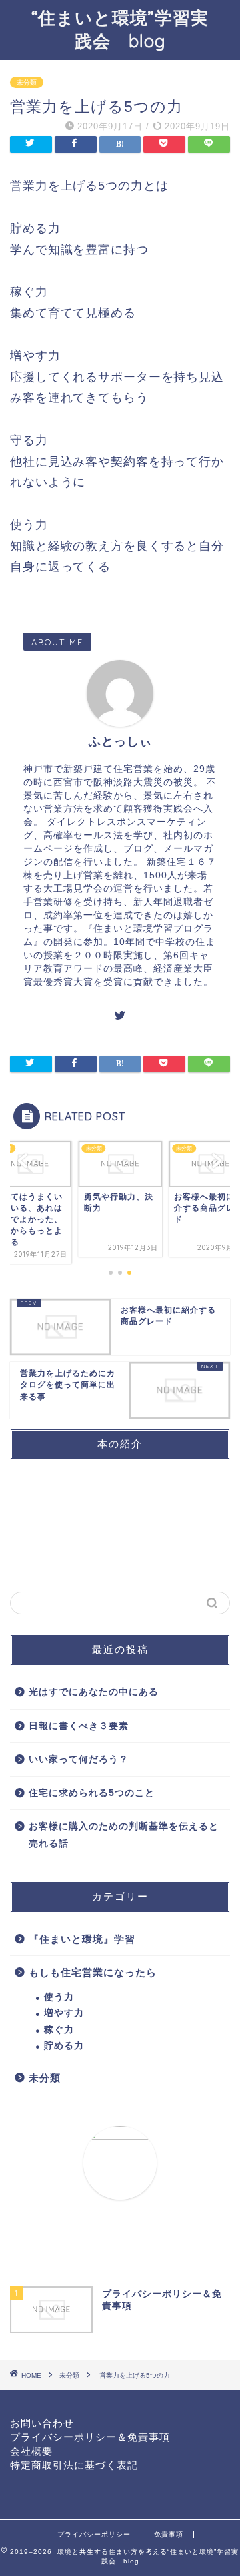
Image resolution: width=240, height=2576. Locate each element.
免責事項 (169, 2534)
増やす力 (64, 2013)
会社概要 (31, 2451)
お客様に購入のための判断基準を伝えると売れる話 (124, 1835)
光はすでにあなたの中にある (94, 1692)
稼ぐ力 (59, 2030)
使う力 (59, 1997)
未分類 (27, 82)
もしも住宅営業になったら (93, 1972)
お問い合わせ (42, 2423)
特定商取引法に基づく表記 (74, 2465)
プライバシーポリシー (94, 2534)
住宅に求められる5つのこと (92, 1793)
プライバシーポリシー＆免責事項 (90, 2437)
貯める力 (64, 2046)
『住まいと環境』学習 (82, 1939)
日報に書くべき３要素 (79, 1726)
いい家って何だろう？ (79, 1759)
